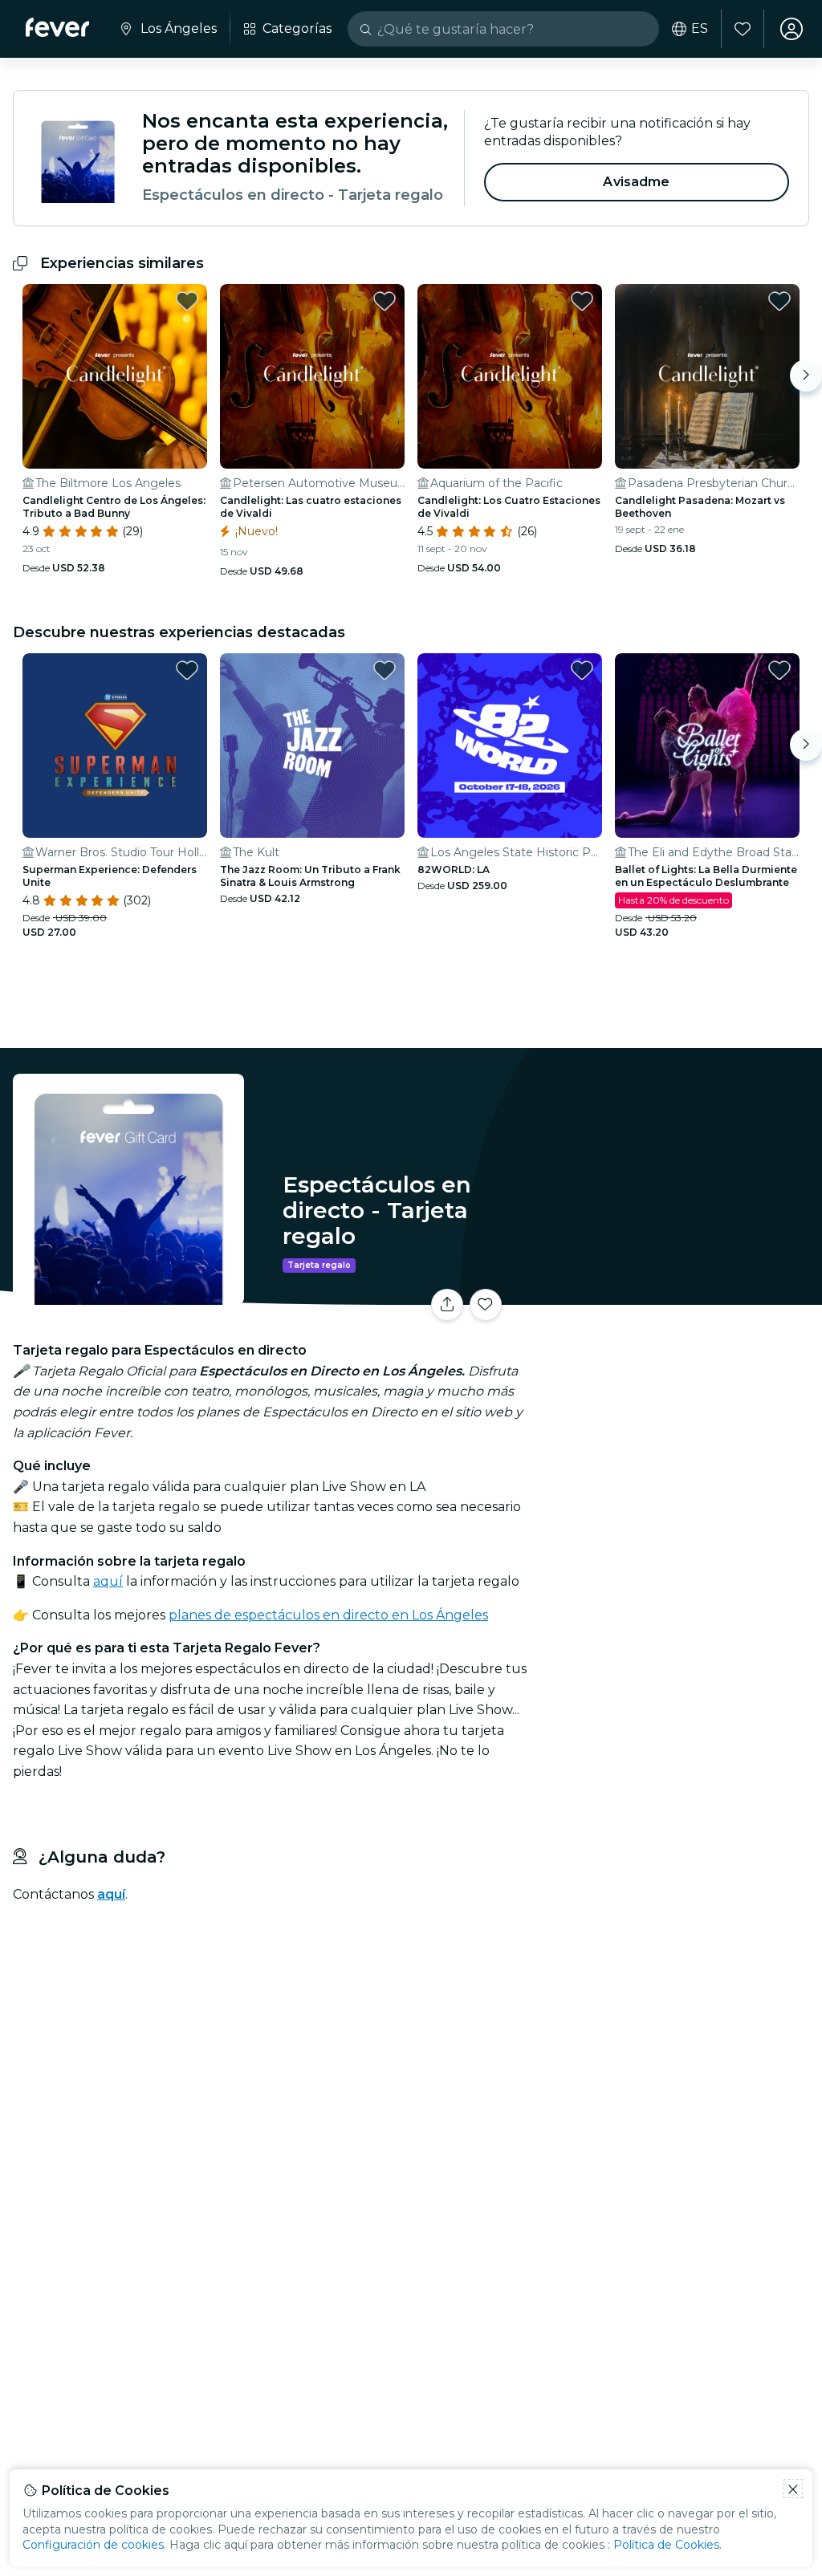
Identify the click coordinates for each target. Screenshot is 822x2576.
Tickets (678, 1310)
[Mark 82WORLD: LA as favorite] (582, 670)
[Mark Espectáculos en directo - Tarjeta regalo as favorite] (486, 1305)
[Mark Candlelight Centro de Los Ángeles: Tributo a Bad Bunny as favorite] (187, 301)
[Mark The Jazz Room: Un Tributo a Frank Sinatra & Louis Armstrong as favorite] (385, 670)
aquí (108, 1581)
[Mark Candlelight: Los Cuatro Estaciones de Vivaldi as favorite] (582, 301)
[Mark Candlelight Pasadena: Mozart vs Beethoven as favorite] (779, 301)
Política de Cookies (666, 2545)
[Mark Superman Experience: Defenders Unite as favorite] (187, 670)
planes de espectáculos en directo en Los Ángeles (328, 1615)
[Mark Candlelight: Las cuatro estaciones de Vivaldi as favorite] (385, 301)
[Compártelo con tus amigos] (447, 1305)
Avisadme (636, 182)
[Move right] (806, 376)
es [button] (700, 29)
